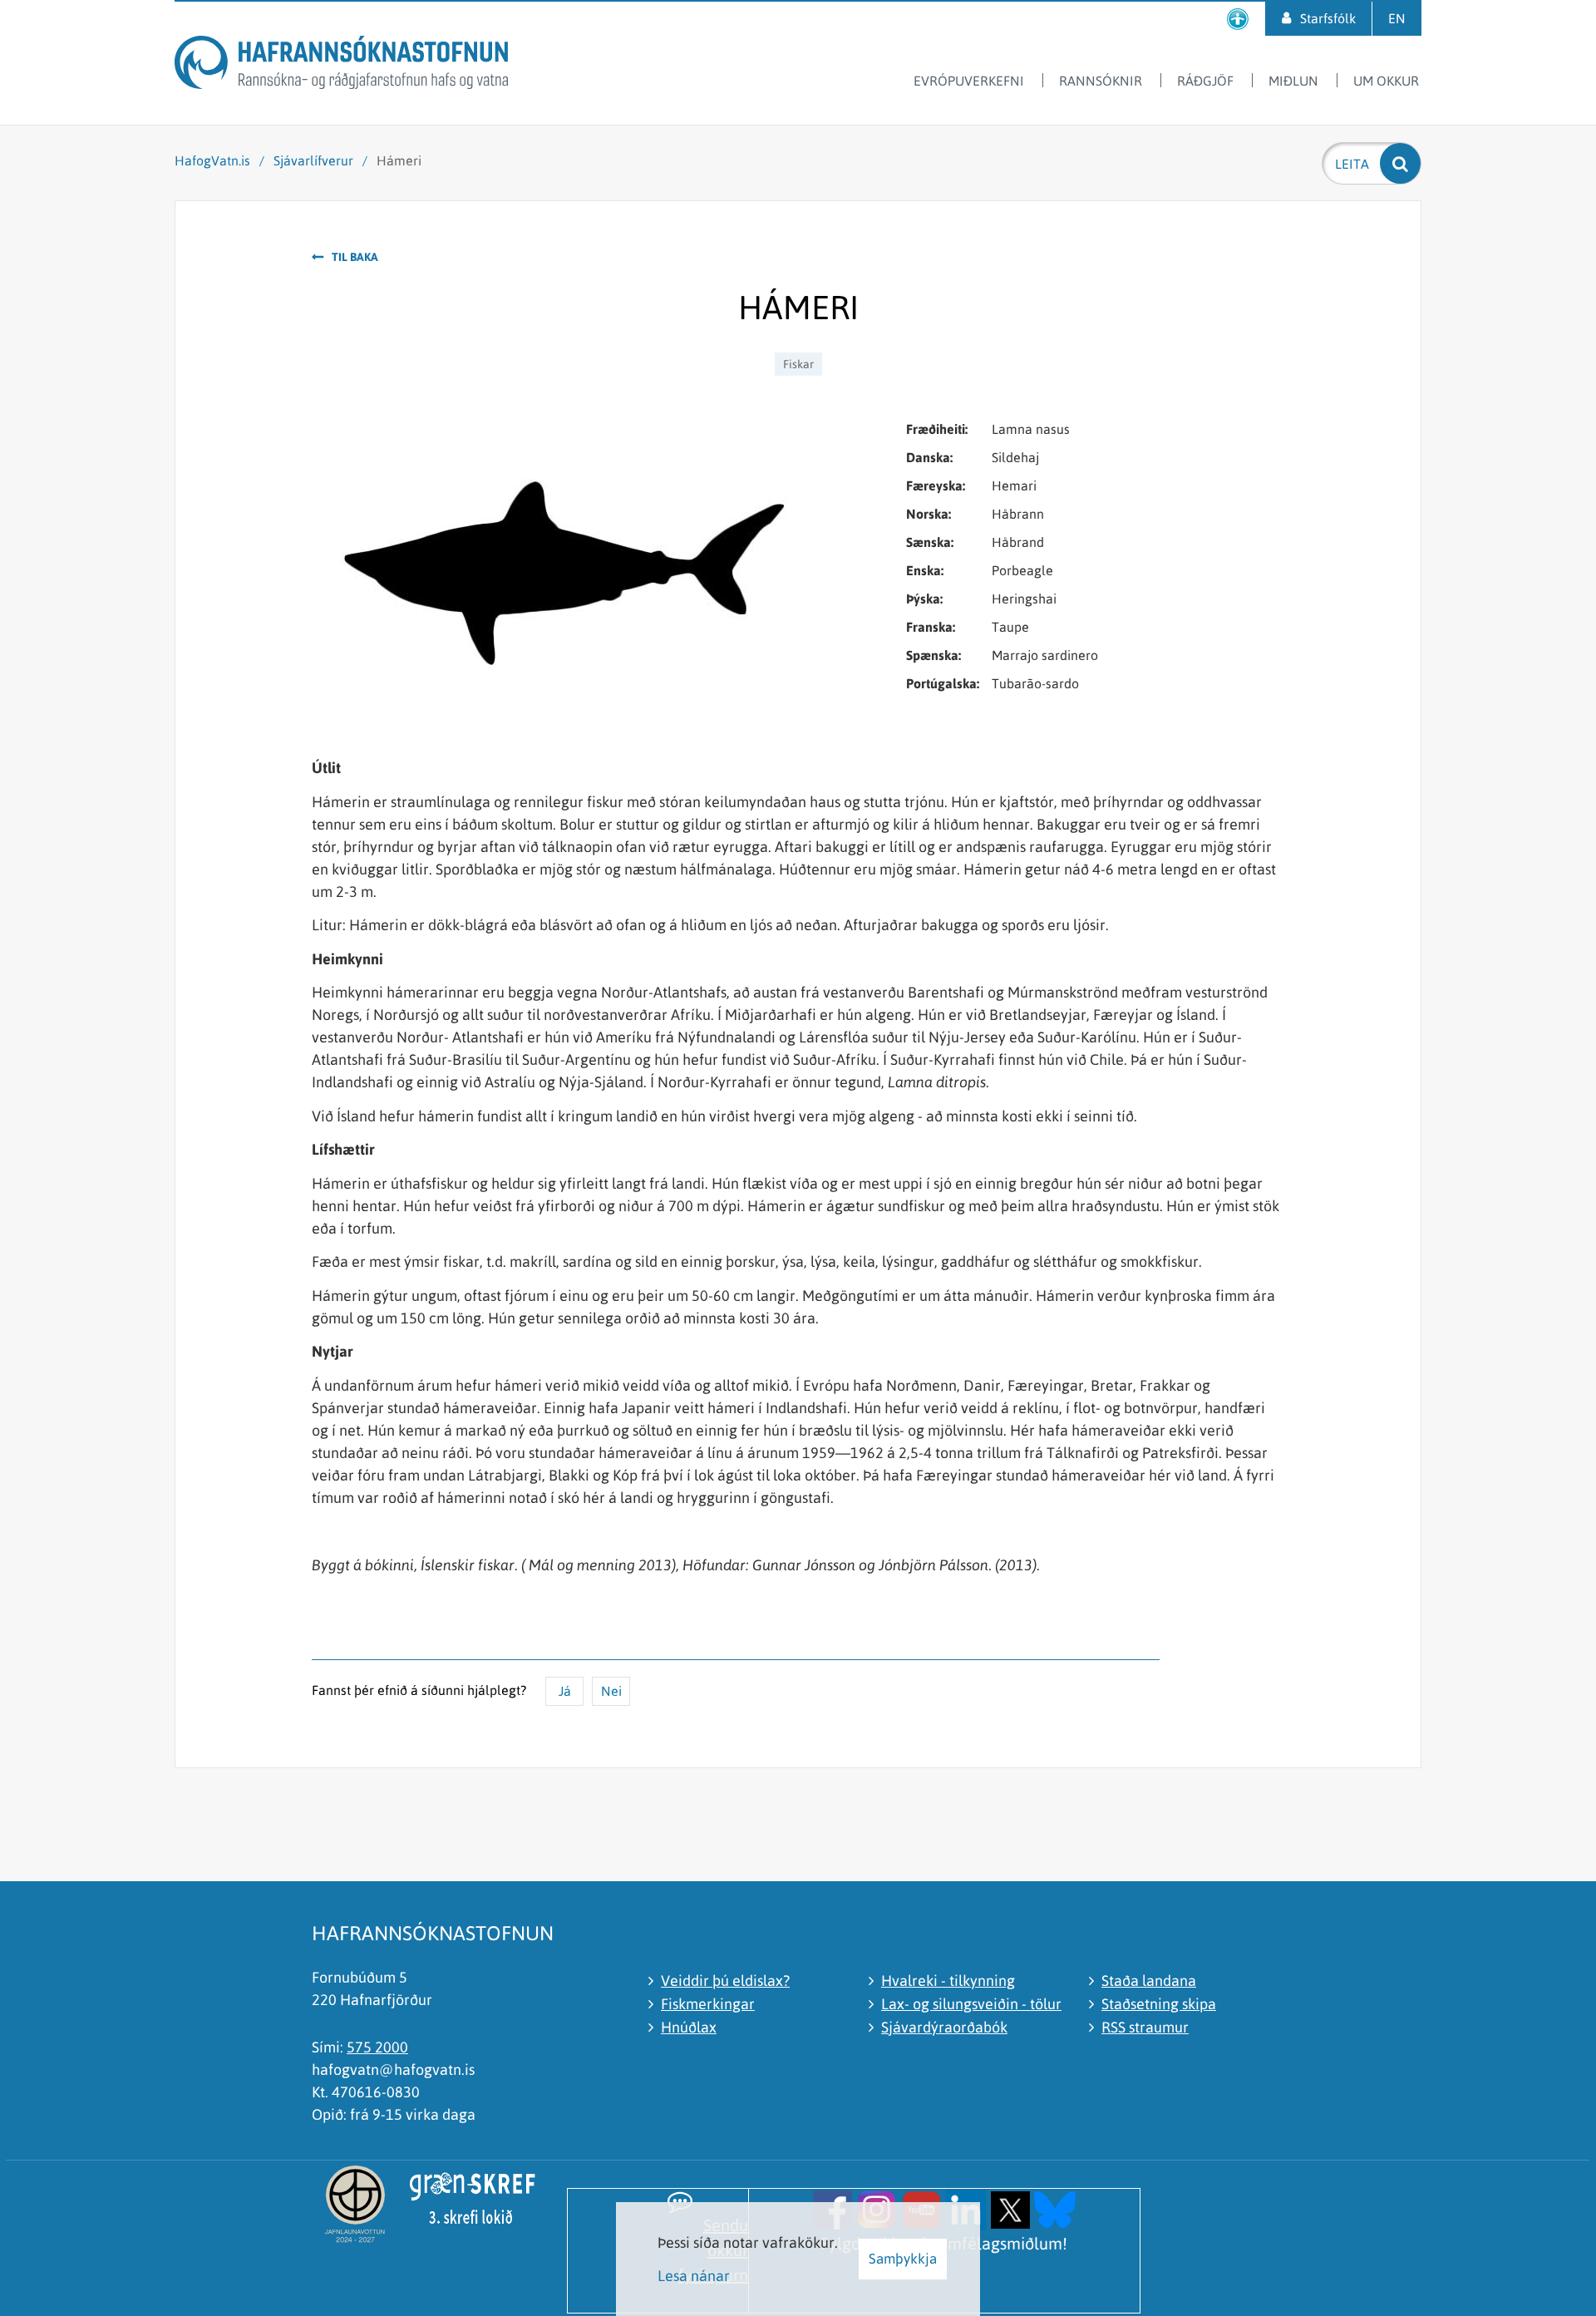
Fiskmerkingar (708, 2004)
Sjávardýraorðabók (944, 2027)
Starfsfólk (1328, 18)
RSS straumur (1145, 2027)
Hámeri (399, 160)
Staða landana (1149, 1981)
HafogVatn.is (212, 160)
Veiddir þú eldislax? (725, 1981)
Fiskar (798, 364)
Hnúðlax (689, 2027)
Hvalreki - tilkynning (948, 1981)
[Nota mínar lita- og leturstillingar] (1238, 19)
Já (565, 1691)
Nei (611, 1691)
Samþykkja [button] (903, 2259)
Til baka (355, 257)
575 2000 (377, 2047)
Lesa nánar (694, 2276)
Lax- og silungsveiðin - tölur (971, 2004)
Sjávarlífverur (313, 160)
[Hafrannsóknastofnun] (341, 65)
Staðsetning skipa (1159, 2004)
